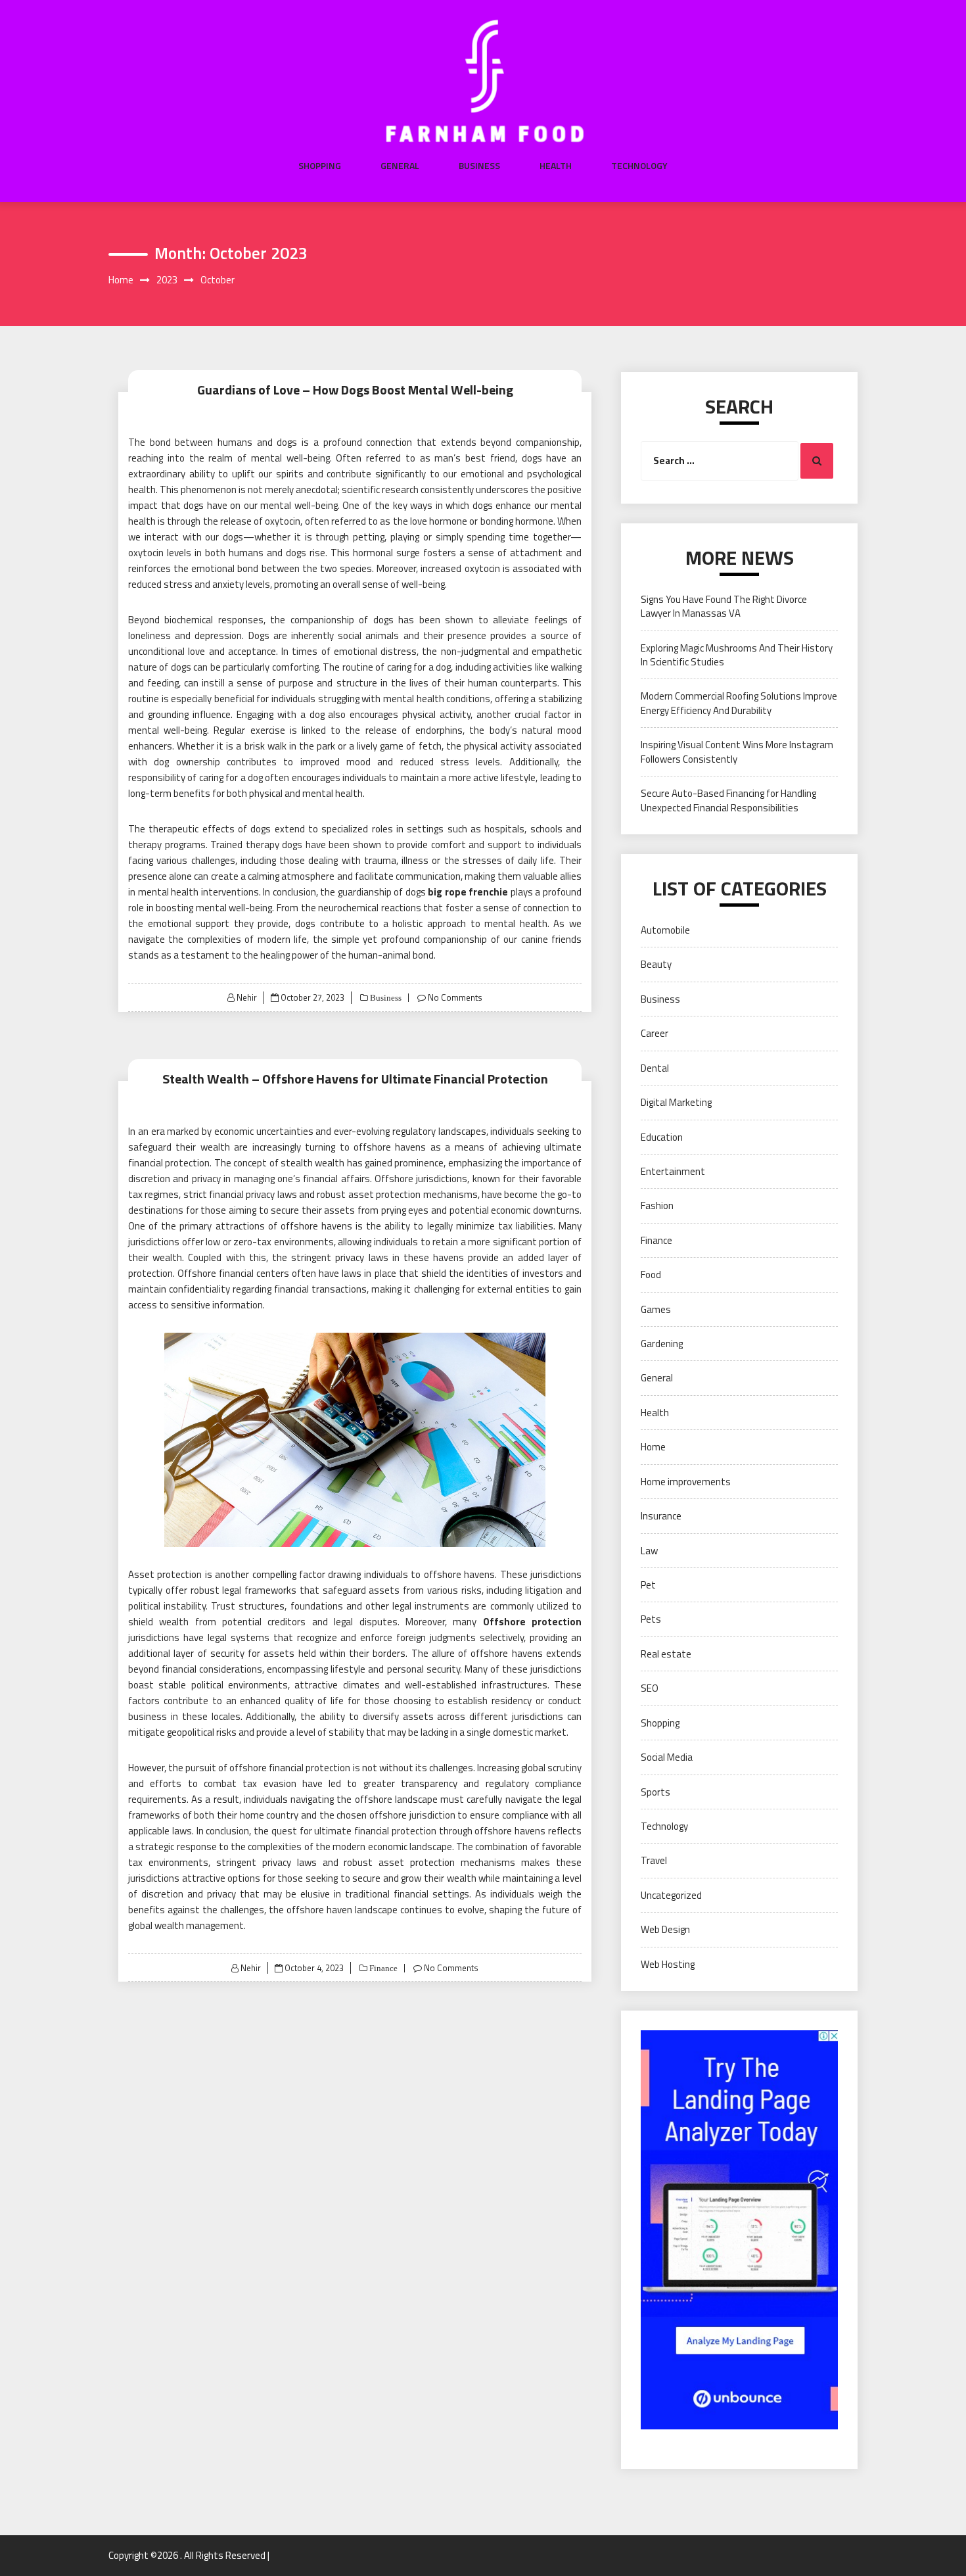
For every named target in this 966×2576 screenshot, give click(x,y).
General (400, 166)
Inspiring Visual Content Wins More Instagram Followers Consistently (737, 751)
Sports (655, 1792)
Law (649, 1551)
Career (655, 1033)
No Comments (455, 997)
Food (651, 1275)
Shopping (320, 166)
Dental (655, 1068)
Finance (382, 1968)
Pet (648, 1585)
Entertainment (673, 1171)
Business (479, 166)
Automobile (665, 930)
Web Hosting (668, 1964)
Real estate (666, 1654)
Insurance (661, 1516)
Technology (639, 166)
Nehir (247, 997)
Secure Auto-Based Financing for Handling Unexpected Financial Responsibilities (728, 800)
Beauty (656, 964)
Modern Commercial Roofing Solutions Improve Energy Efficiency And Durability (739, 703)
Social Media (667, 1757)
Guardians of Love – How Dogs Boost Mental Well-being (355, 390)
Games (656, 1309)
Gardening (662, 1344)
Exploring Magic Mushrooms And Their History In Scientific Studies (737, 655)
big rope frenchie (468, 892)
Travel (654, 1860)
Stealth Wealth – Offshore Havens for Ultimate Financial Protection (355, 1079)
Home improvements (686, 1482)
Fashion (657, 1205)
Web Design (665, 1929)
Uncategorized (671, 1895)
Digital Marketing (676, 1102)
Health (556, 166)
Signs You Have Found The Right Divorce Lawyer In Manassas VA (724, 606)
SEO (650, 1688)
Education (662, 1137)
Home (653, 1447)
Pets (651, 1619)
